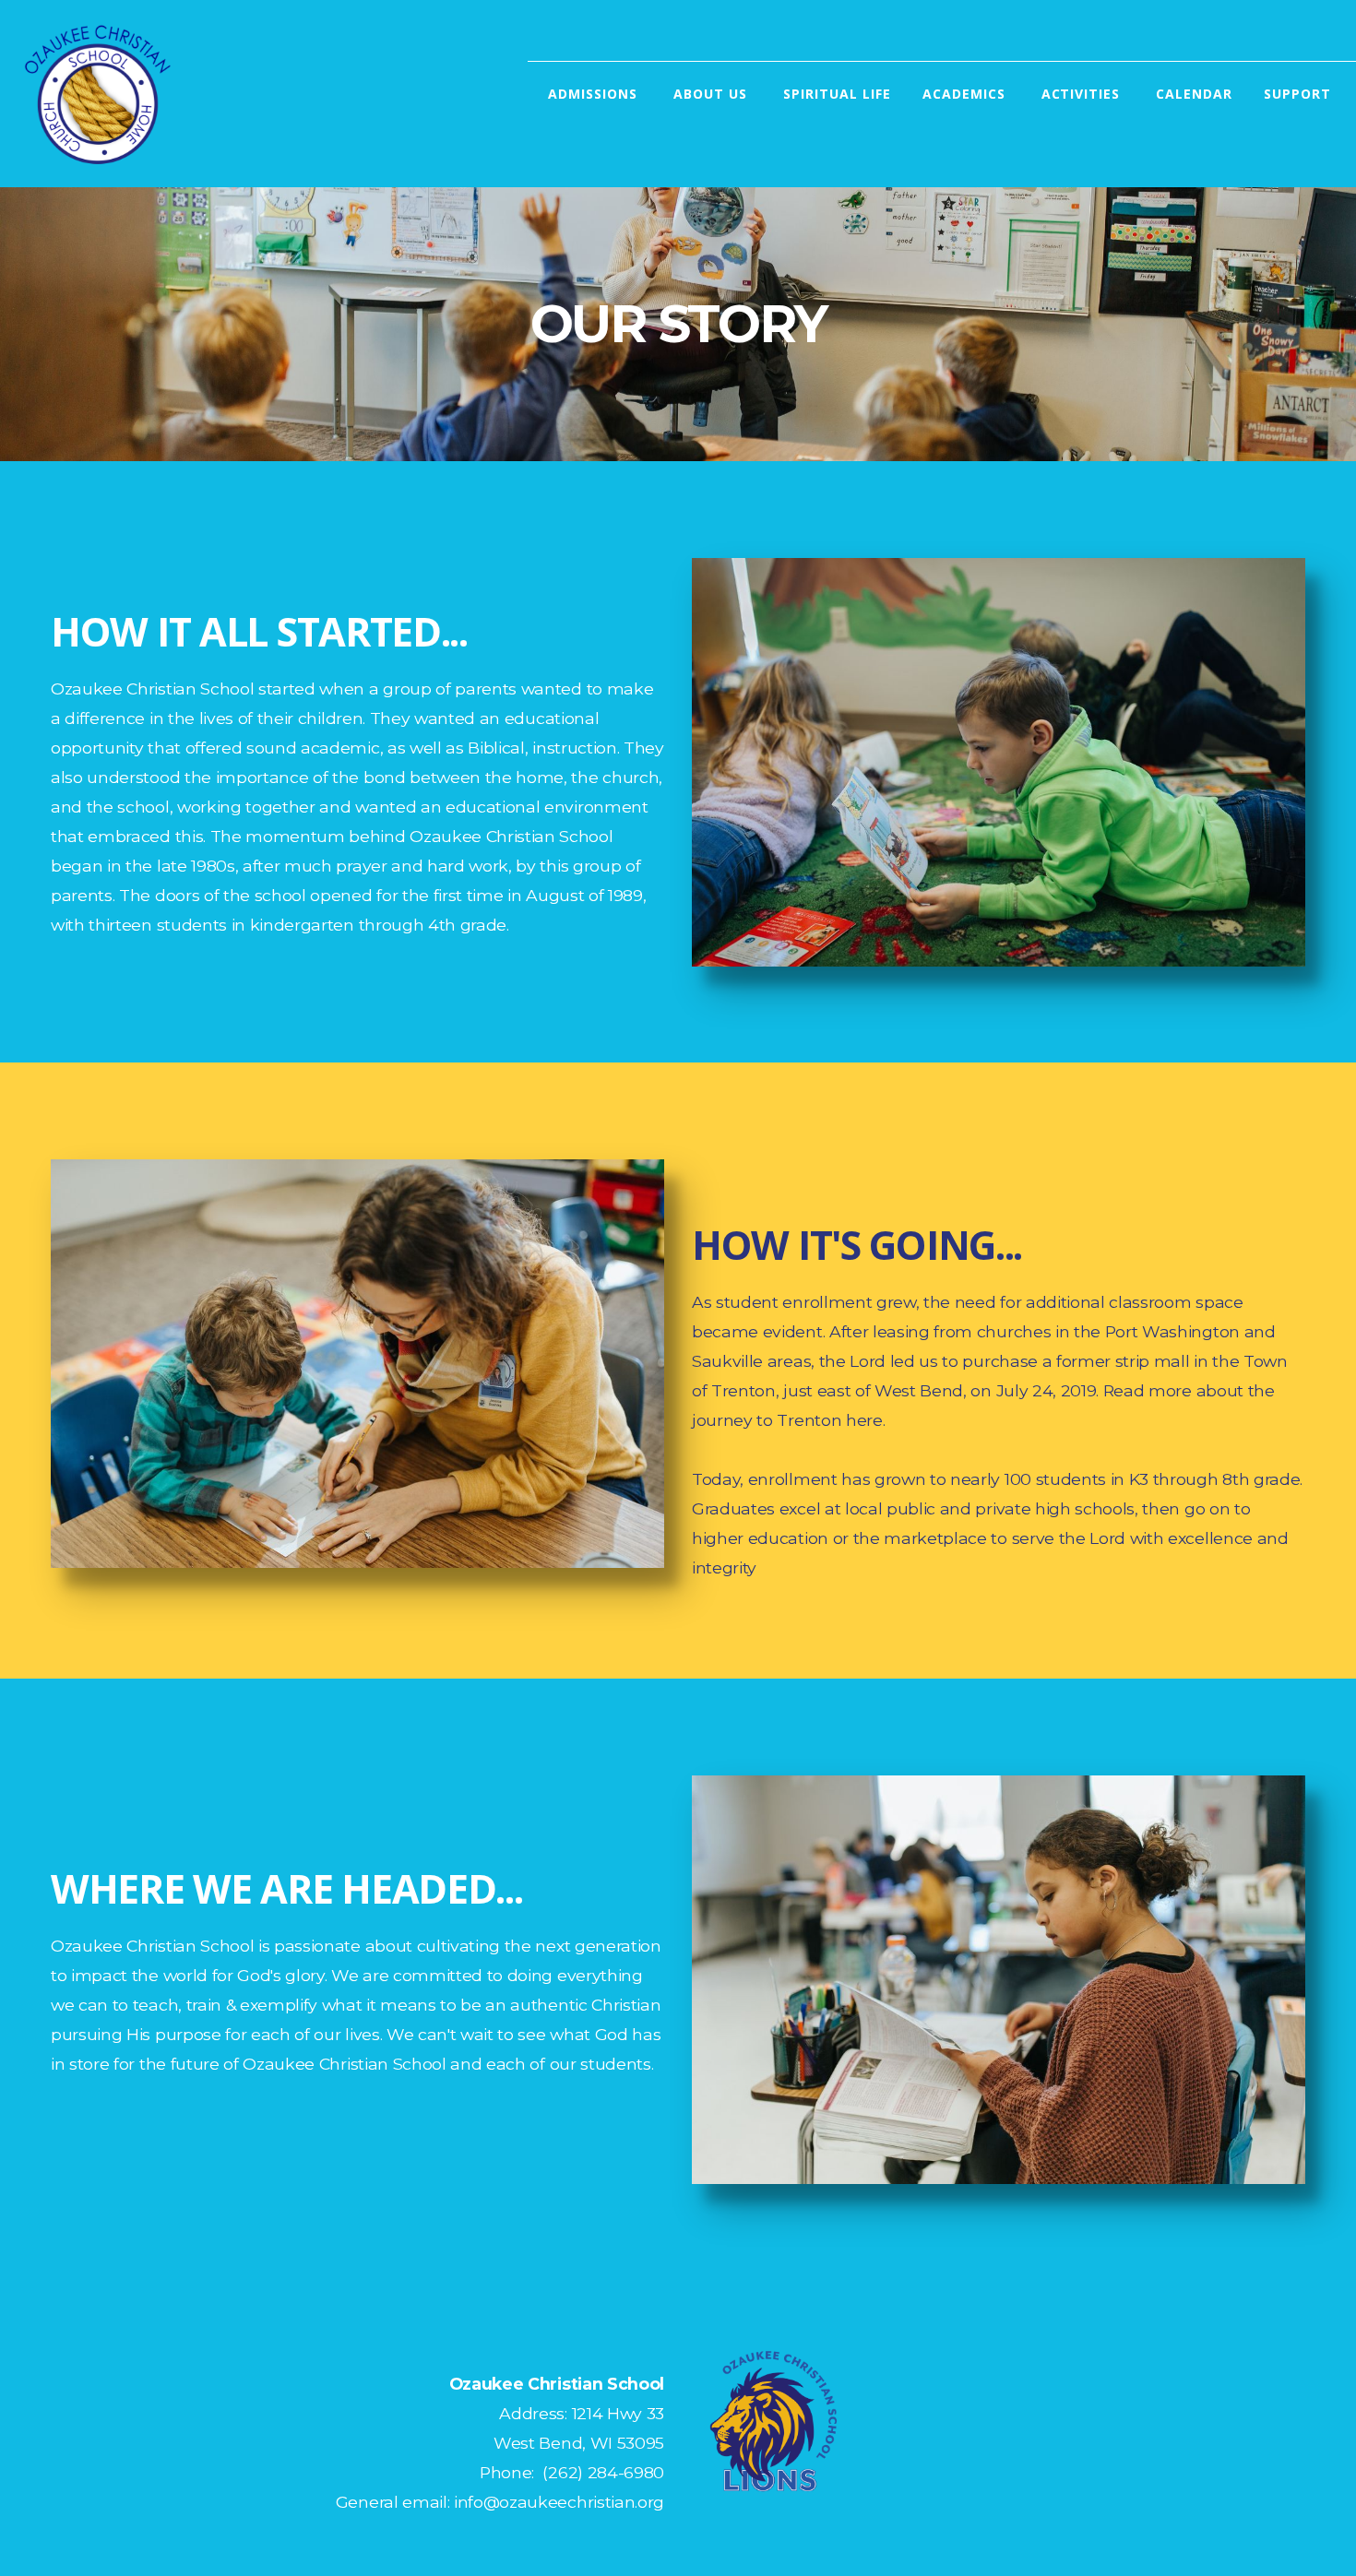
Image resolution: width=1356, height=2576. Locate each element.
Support (1300, 94)
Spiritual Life (837, 94)
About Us (713, 94)
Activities (1083, 94)
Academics (966, 94)
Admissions (595, 94)
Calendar (1194, 94)
